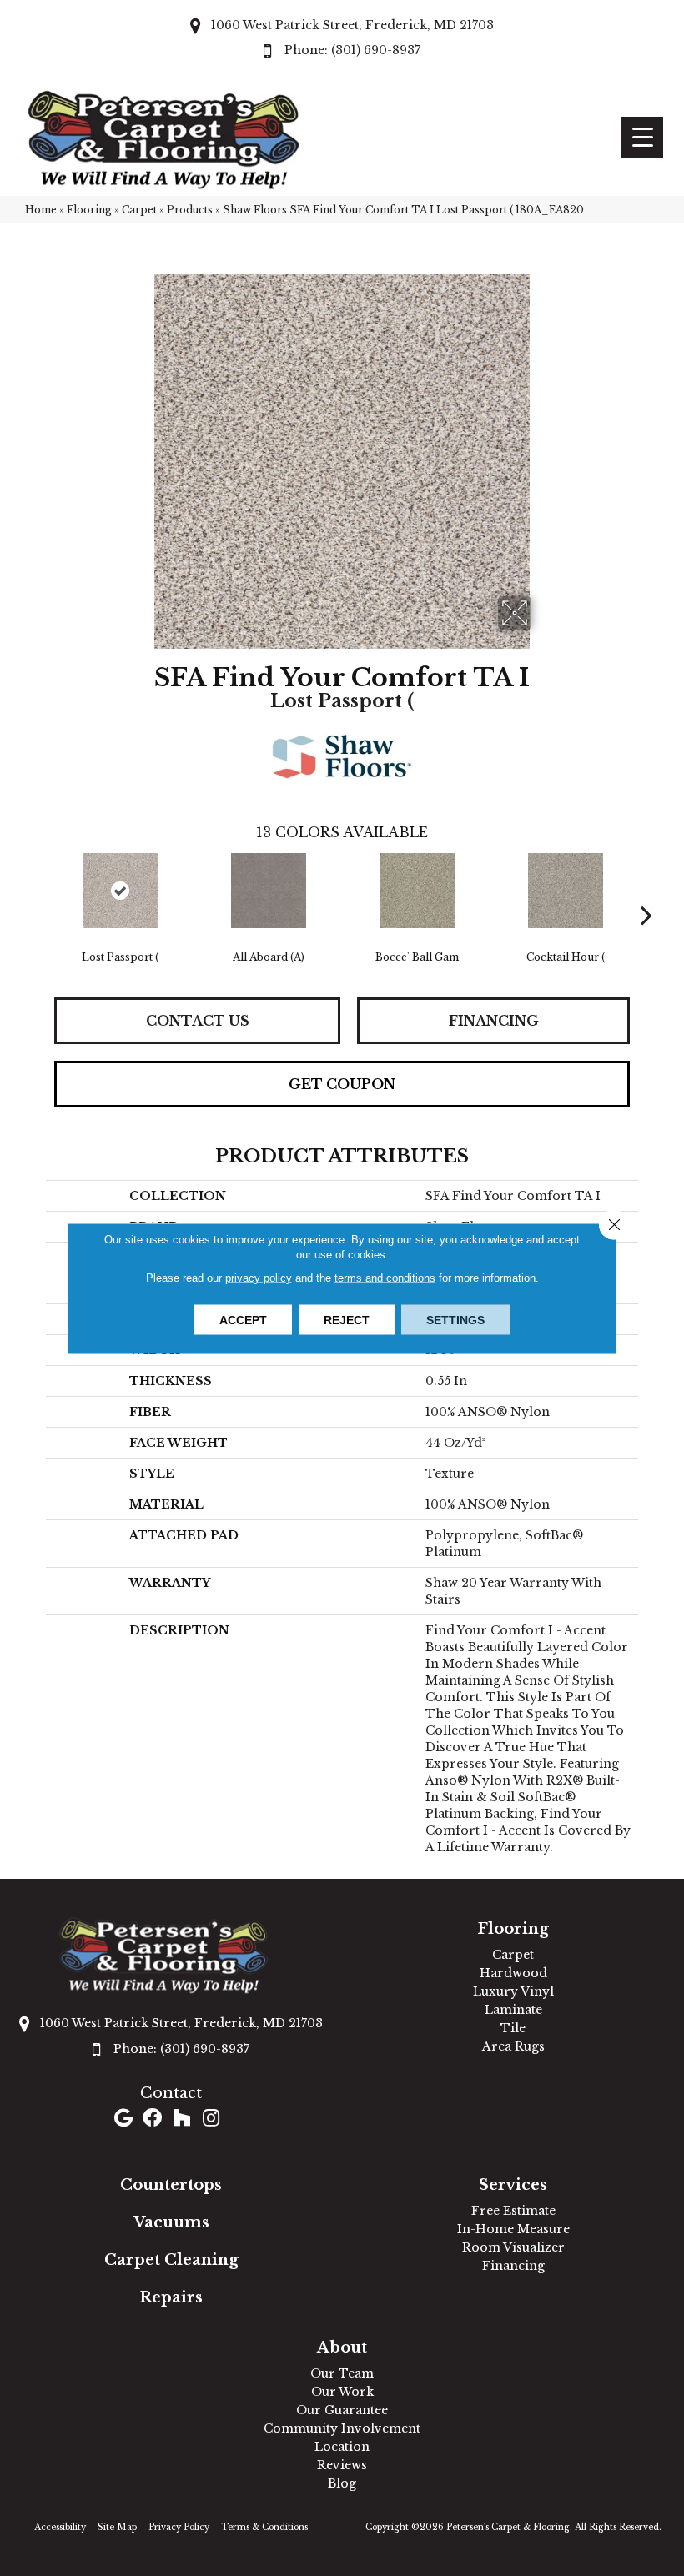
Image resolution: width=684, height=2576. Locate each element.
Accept (243, 1319)
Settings (455, 1319)
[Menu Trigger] (642, 138)
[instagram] (211, 2119)
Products (190, 210)
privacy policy (259, 1277)
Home (41, 210)
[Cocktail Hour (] (566, 891)
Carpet (139, 210)
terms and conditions (385, 1277)
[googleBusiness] (123, 2119)
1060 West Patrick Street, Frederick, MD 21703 (352, 25)
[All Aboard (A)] (269, 891)
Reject (347, 1319)
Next (646, 890)
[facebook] (152, 2119)
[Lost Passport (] (120, 891)
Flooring (89, 210)
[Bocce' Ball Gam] (417, 891)
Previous (38, 890)
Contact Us (198, 1021)
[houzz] (182, 2119)
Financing (494, 1021)
